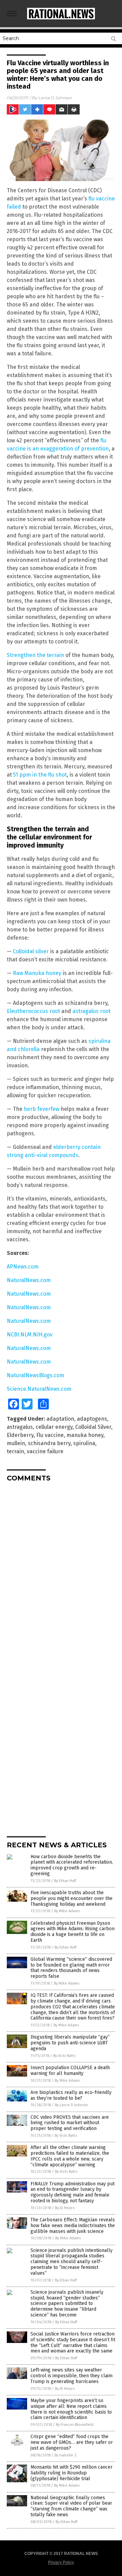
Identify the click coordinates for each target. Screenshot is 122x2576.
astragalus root (91, 1011)
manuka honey (85, 1435)
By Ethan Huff (65, 1881)
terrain (15, 1451)
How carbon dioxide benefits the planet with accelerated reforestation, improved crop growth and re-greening (72, 1865)
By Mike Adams (67, 1911)
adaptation (60, 1419)
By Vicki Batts (64, 2056)
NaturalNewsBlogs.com (36, 1375)
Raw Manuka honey (37, 973)
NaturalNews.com (29, 1280)
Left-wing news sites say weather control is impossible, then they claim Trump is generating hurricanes (72, 2376)
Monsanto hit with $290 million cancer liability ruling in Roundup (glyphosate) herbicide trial (72, 2473)
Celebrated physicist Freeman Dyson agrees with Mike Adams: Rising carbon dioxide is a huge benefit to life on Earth (73, 1932)
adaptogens (92, 1419)
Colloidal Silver (93, 1427)
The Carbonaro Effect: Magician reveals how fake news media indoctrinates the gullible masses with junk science (73, 2226)
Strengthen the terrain (35, 655)
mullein (16, 1443)
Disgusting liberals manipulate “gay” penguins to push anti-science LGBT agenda (70, 2043)
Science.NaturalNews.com (39, 1389)
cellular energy (54, 1427)
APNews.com (23, 1267)
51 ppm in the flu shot (40, 775)
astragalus (20, 1427)
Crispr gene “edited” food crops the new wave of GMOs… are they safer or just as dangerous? (72, 2442)
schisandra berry (49, 1443)
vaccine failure (45, 1451)
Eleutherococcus (27, 1011)
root (54, 1011)
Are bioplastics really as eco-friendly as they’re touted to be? (71, 2095)
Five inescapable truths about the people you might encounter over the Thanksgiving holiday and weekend (72, 1898)
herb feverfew (42, 1109)
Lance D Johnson (55, 98)
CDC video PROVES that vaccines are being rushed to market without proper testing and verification (70, 2123)
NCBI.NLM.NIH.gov (30, 1335)
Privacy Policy (61, 2562)
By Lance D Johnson (71, 2105)
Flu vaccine (50, 1435)
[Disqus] (61, 1572)
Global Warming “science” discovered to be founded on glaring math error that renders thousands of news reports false (71, 1968)
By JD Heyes (65, 2208)
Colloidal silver (31, 951)
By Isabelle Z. (66, 2455)
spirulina (84, 1443)
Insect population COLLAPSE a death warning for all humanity (70, 2071)
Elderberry (20, 1435)
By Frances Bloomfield (75, 2425)
